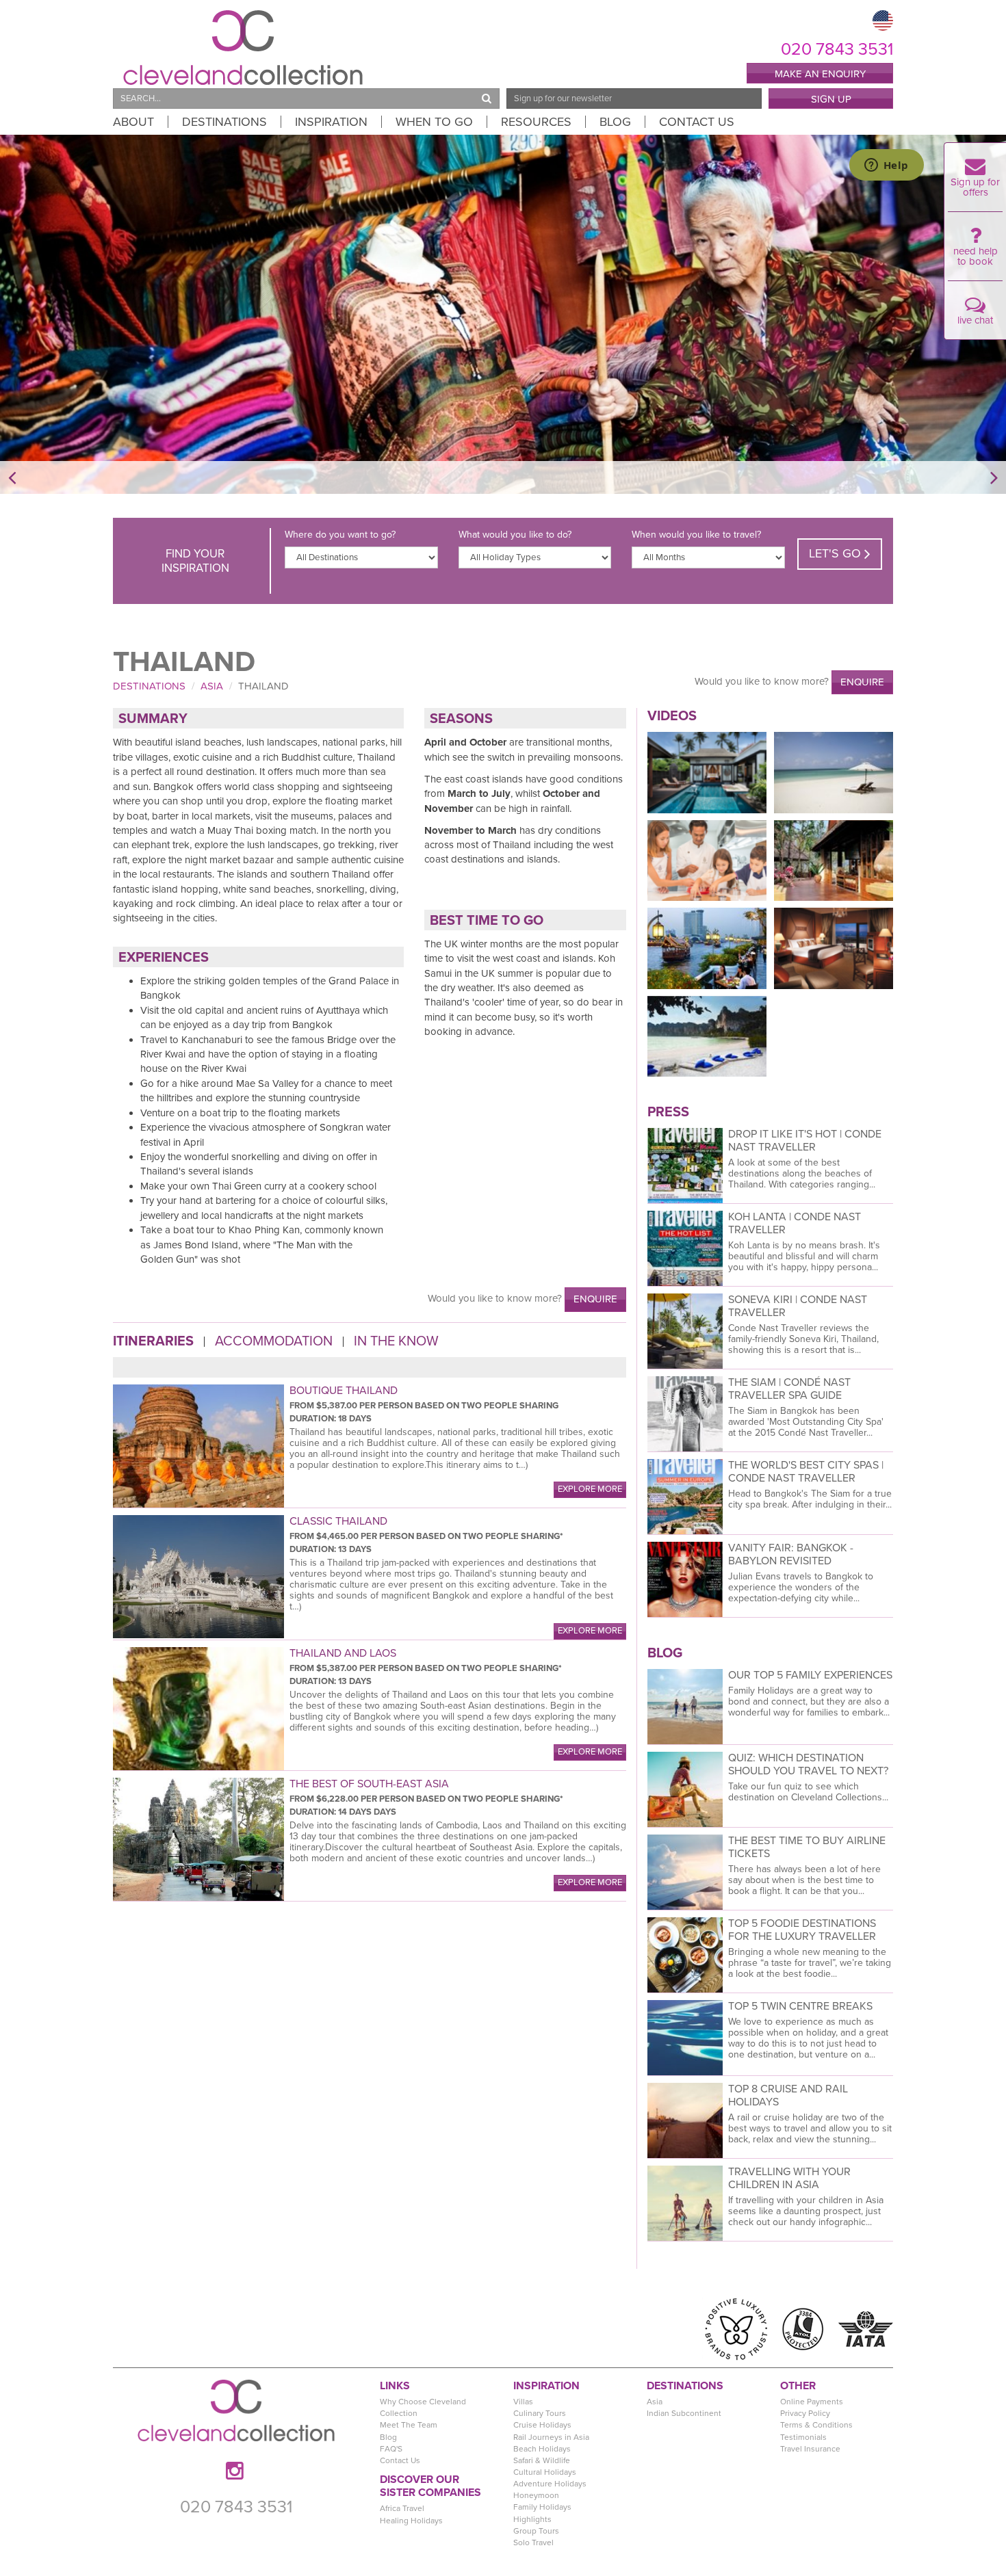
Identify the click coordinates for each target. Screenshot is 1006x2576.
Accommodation (274, 1342)
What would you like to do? (515, 535)
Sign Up (831, 99)
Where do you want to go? (340, 535)
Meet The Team (409, 2425)
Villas (523, 2402)
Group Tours (536, 2531)
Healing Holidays (411, 2521)
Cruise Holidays (542, 2425)
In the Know (396, 1342)
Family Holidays (542, 2507)
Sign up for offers (975, 187)
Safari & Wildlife (542, 2460)
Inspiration (331, 122)
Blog (615, 122)
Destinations (224, 122)
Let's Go (837, 553)
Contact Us (697, 122)
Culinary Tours (540, 2413)
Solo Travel (533, 2542)
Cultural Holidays (545, 2472)
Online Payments (812, 2402)
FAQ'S (391, 2449)
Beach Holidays (542, 2449)
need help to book (976, 256)
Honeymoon (536, 2495)
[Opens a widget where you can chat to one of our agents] (886, 166)
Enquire (862, 682)
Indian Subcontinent (684, 2413)
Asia (212, 686)
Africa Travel (402, 2508)
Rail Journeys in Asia (551, 2437)
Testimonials (803, 2437)
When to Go (434, 122)
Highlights (532, 2519)
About (133, 122)
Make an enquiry (820, 74)
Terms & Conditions (816, 2425)
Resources (536, 122)
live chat (975, 320)
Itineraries (153, 1342)
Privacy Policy (805, 2413)
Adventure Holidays (550, 2484)
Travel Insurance (810, 2449)
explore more (590, 1489)
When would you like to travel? (696, 535)
